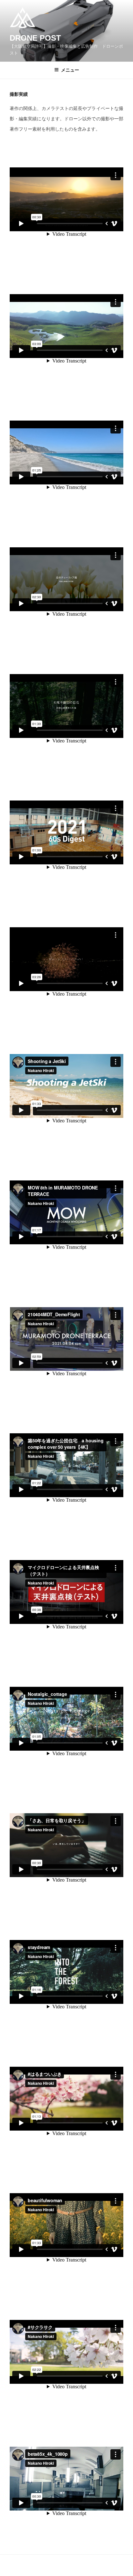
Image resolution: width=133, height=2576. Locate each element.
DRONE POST (35, 38)
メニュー (70, 70)
